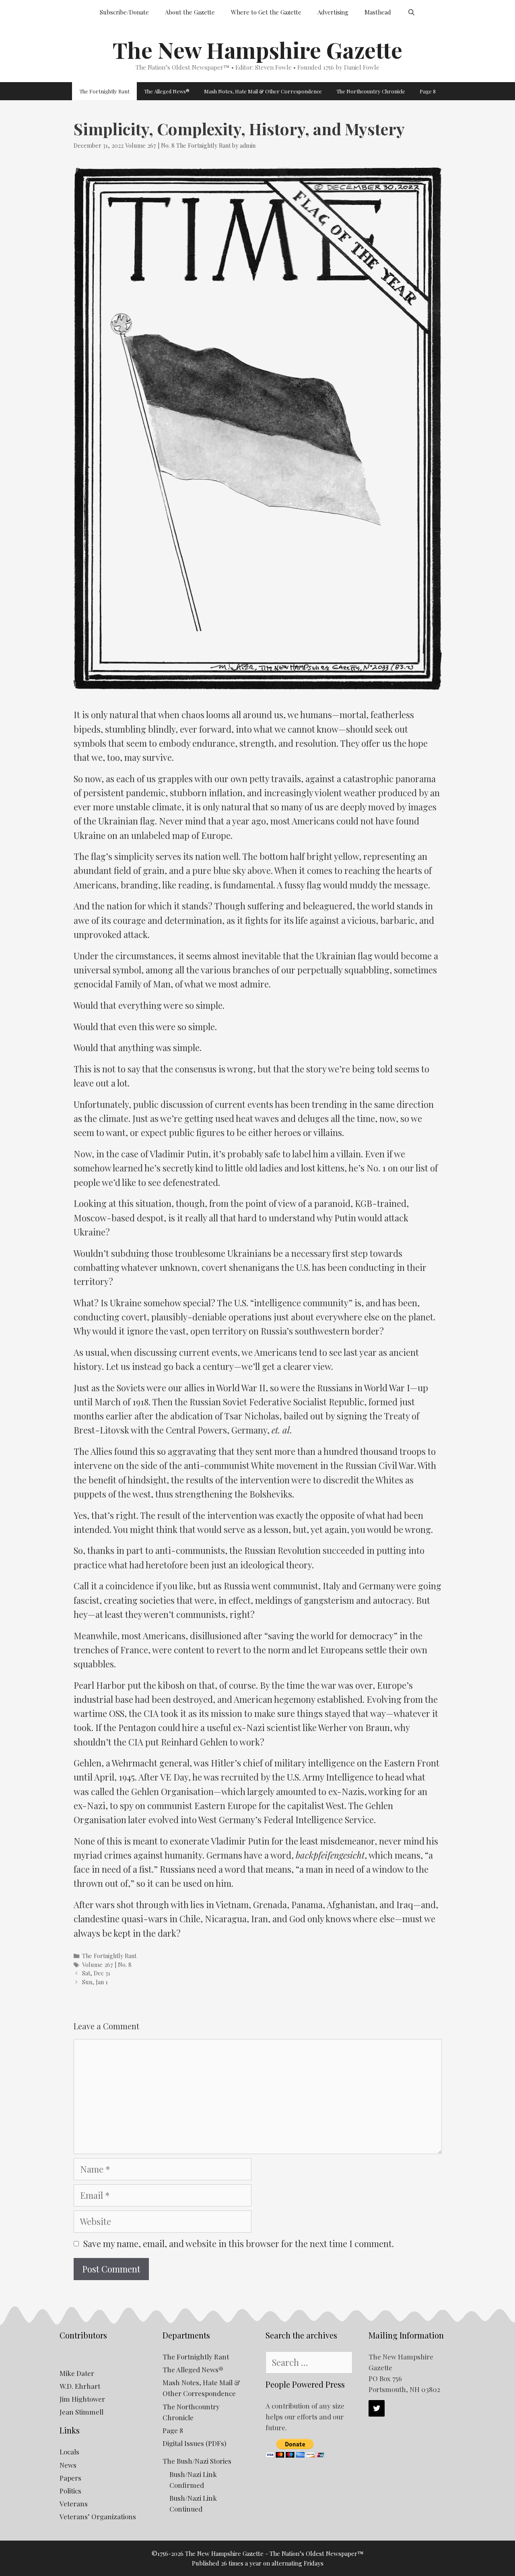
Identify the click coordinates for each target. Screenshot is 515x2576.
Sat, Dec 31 (96, 1973)
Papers (70, 2478)
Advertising (333, 12)
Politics (70, 2491)
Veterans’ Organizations (98, 2516)
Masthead (378, 12)
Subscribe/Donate (124, 12)
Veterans (74, 2504)
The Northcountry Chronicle (371, 91)
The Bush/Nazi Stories (197, 2461)
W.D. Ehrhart (80, 2386)
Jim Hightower (82, 2399)
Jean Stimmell (81, 2412)
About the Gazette (190, 12)
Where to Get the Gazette (266, 12)
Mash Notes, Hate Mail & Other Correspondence (263, 91)
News (68, 2465)
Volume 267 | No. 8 (150, 146)
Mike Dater (77, 2373)
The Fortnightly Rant (104, 91)
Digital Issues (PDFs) (194, 2443)
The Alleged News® (167, 91)
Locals (69, 2452)
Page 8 (428, 91)
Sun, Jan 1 (95, 1982)
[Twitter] (377, 2408)
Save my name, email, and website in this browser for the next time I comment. (239, 2243)
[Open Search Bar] (411, 12)
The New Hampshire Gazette (257, 50)
